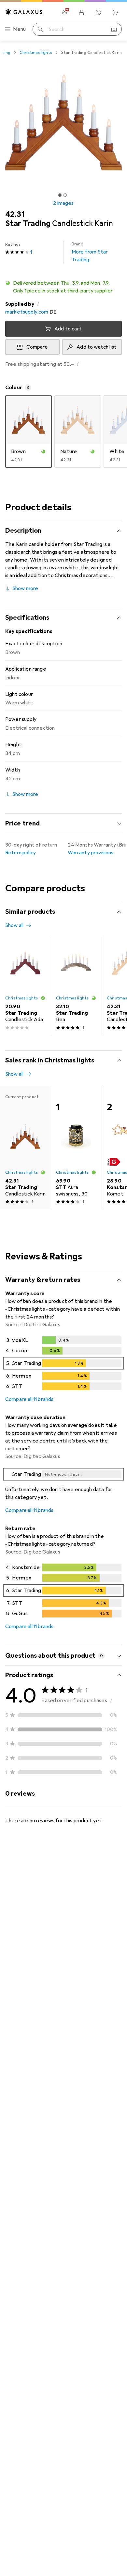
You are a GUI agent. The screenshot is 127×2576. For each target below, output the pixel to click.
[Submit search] (40, 29)
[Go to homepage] (24, 12)
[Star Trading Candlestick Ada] (25, 986)
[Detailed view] (63, 1365)
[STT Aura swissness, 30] (76, 1147)
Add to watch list (97, 347)
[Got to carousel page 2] (65, 195)
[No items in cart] (115, 12)
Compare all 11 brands (29, 1399)
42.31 (15, 214)
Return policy (21, 853)
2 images (63, 203)
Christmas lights (36, 53)
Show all (14, 925)
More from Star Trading (90, 252)
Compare (37, 347)
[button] (63, 287)
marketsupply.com (27, 312)
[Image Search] (114, 29)
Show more (25, 588)
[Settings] (64, 12)
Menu (20, 29)
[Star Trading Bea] (76, 986)
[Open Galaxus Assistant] (98, 12)
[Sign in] (81, 12)
